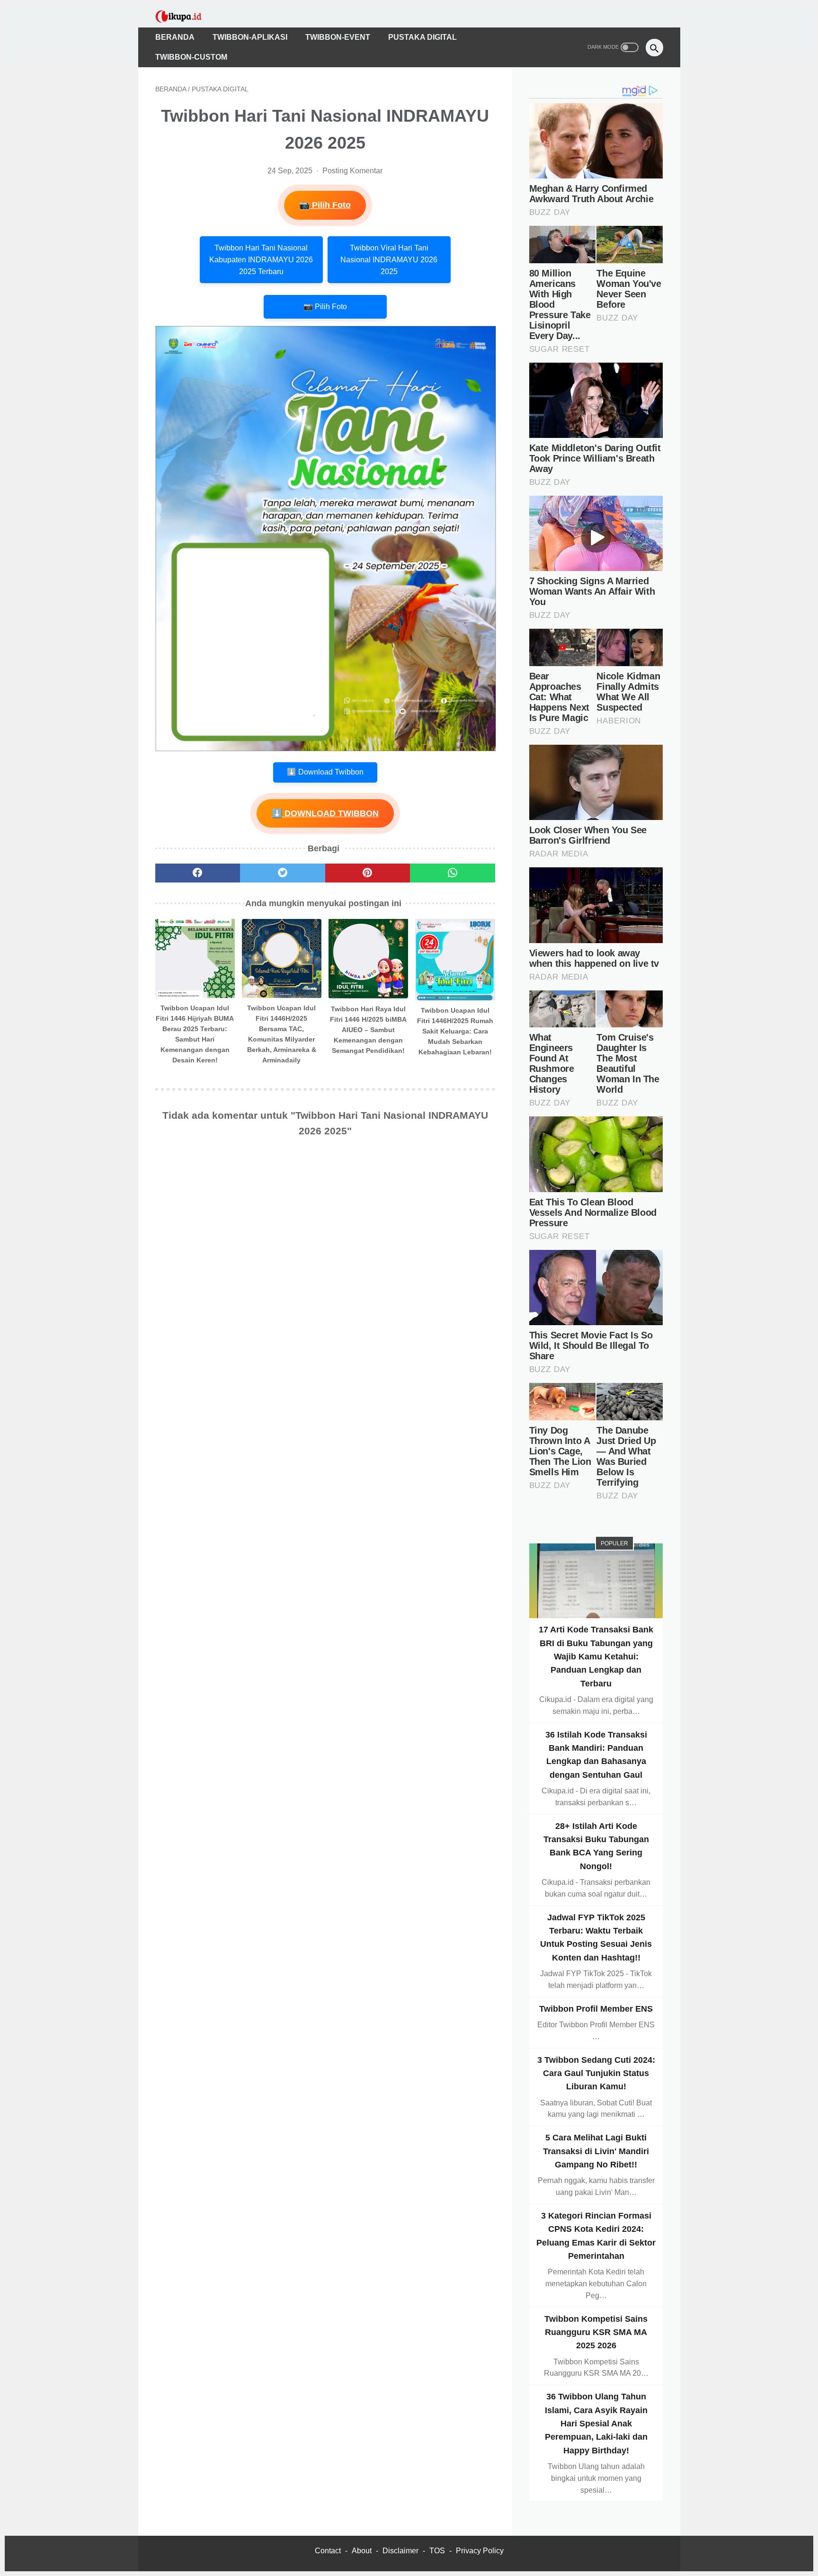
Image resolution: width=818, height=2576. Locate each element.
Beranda (175, 37)
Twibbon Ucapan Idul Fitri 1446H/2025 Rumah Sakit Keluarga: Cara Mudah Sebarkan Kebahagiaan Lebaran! (455, 1031)
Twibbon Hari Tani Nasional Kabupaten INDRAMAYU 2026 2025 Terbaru (261, 260)
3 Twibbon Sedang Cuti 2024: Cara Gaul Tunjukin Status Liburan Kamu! (596, 2073)
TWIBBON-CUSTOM (191, 57)
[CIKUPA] (185, 16)
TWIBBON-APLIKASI (250, 37)
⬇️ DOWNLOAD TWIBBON (325, 813)
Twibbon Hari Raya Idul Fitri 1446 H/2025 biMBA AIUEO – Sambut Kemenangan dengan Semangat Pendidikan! (368, 1030)
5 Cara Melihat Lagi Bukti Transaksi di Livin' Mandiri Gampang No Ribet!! (596, 2151)
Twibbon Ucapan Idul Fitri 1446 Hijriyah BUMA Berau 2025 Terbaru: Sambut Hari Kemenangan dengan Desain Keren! (195, 1034)
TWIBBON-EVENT (338, 37)
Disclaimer (400, 2551)
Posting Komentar (352, 171)
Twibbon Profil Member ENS (596, 2008)
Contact (328, 2551)
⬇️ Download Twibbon (325, 772)
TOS (437, 2551)
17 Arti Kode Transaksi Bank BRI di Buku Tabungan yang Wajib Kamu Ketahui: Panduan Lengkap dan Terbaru (596, 1656)
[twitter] (283, 873)
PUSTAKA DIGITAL (422, 37)
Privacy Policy (480, 2551)
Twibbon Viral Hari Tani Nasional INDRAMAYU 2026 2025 (389, 260)
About (362, 2551)
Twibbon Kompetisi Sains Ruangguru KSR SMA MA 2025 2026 (596, 2332)
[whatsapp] (453, 873)
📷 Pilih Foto (325, 205)
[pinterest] (368, 873)
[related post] (195, 958)
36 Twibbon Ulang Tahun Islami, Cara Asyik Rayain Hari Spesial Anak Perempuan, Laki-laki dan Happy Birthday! (596, 2423)
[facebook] (198, 873)
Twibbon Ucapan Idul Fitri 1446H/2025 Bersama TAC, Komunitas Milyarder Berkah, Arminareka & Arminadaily (282, 1034)
